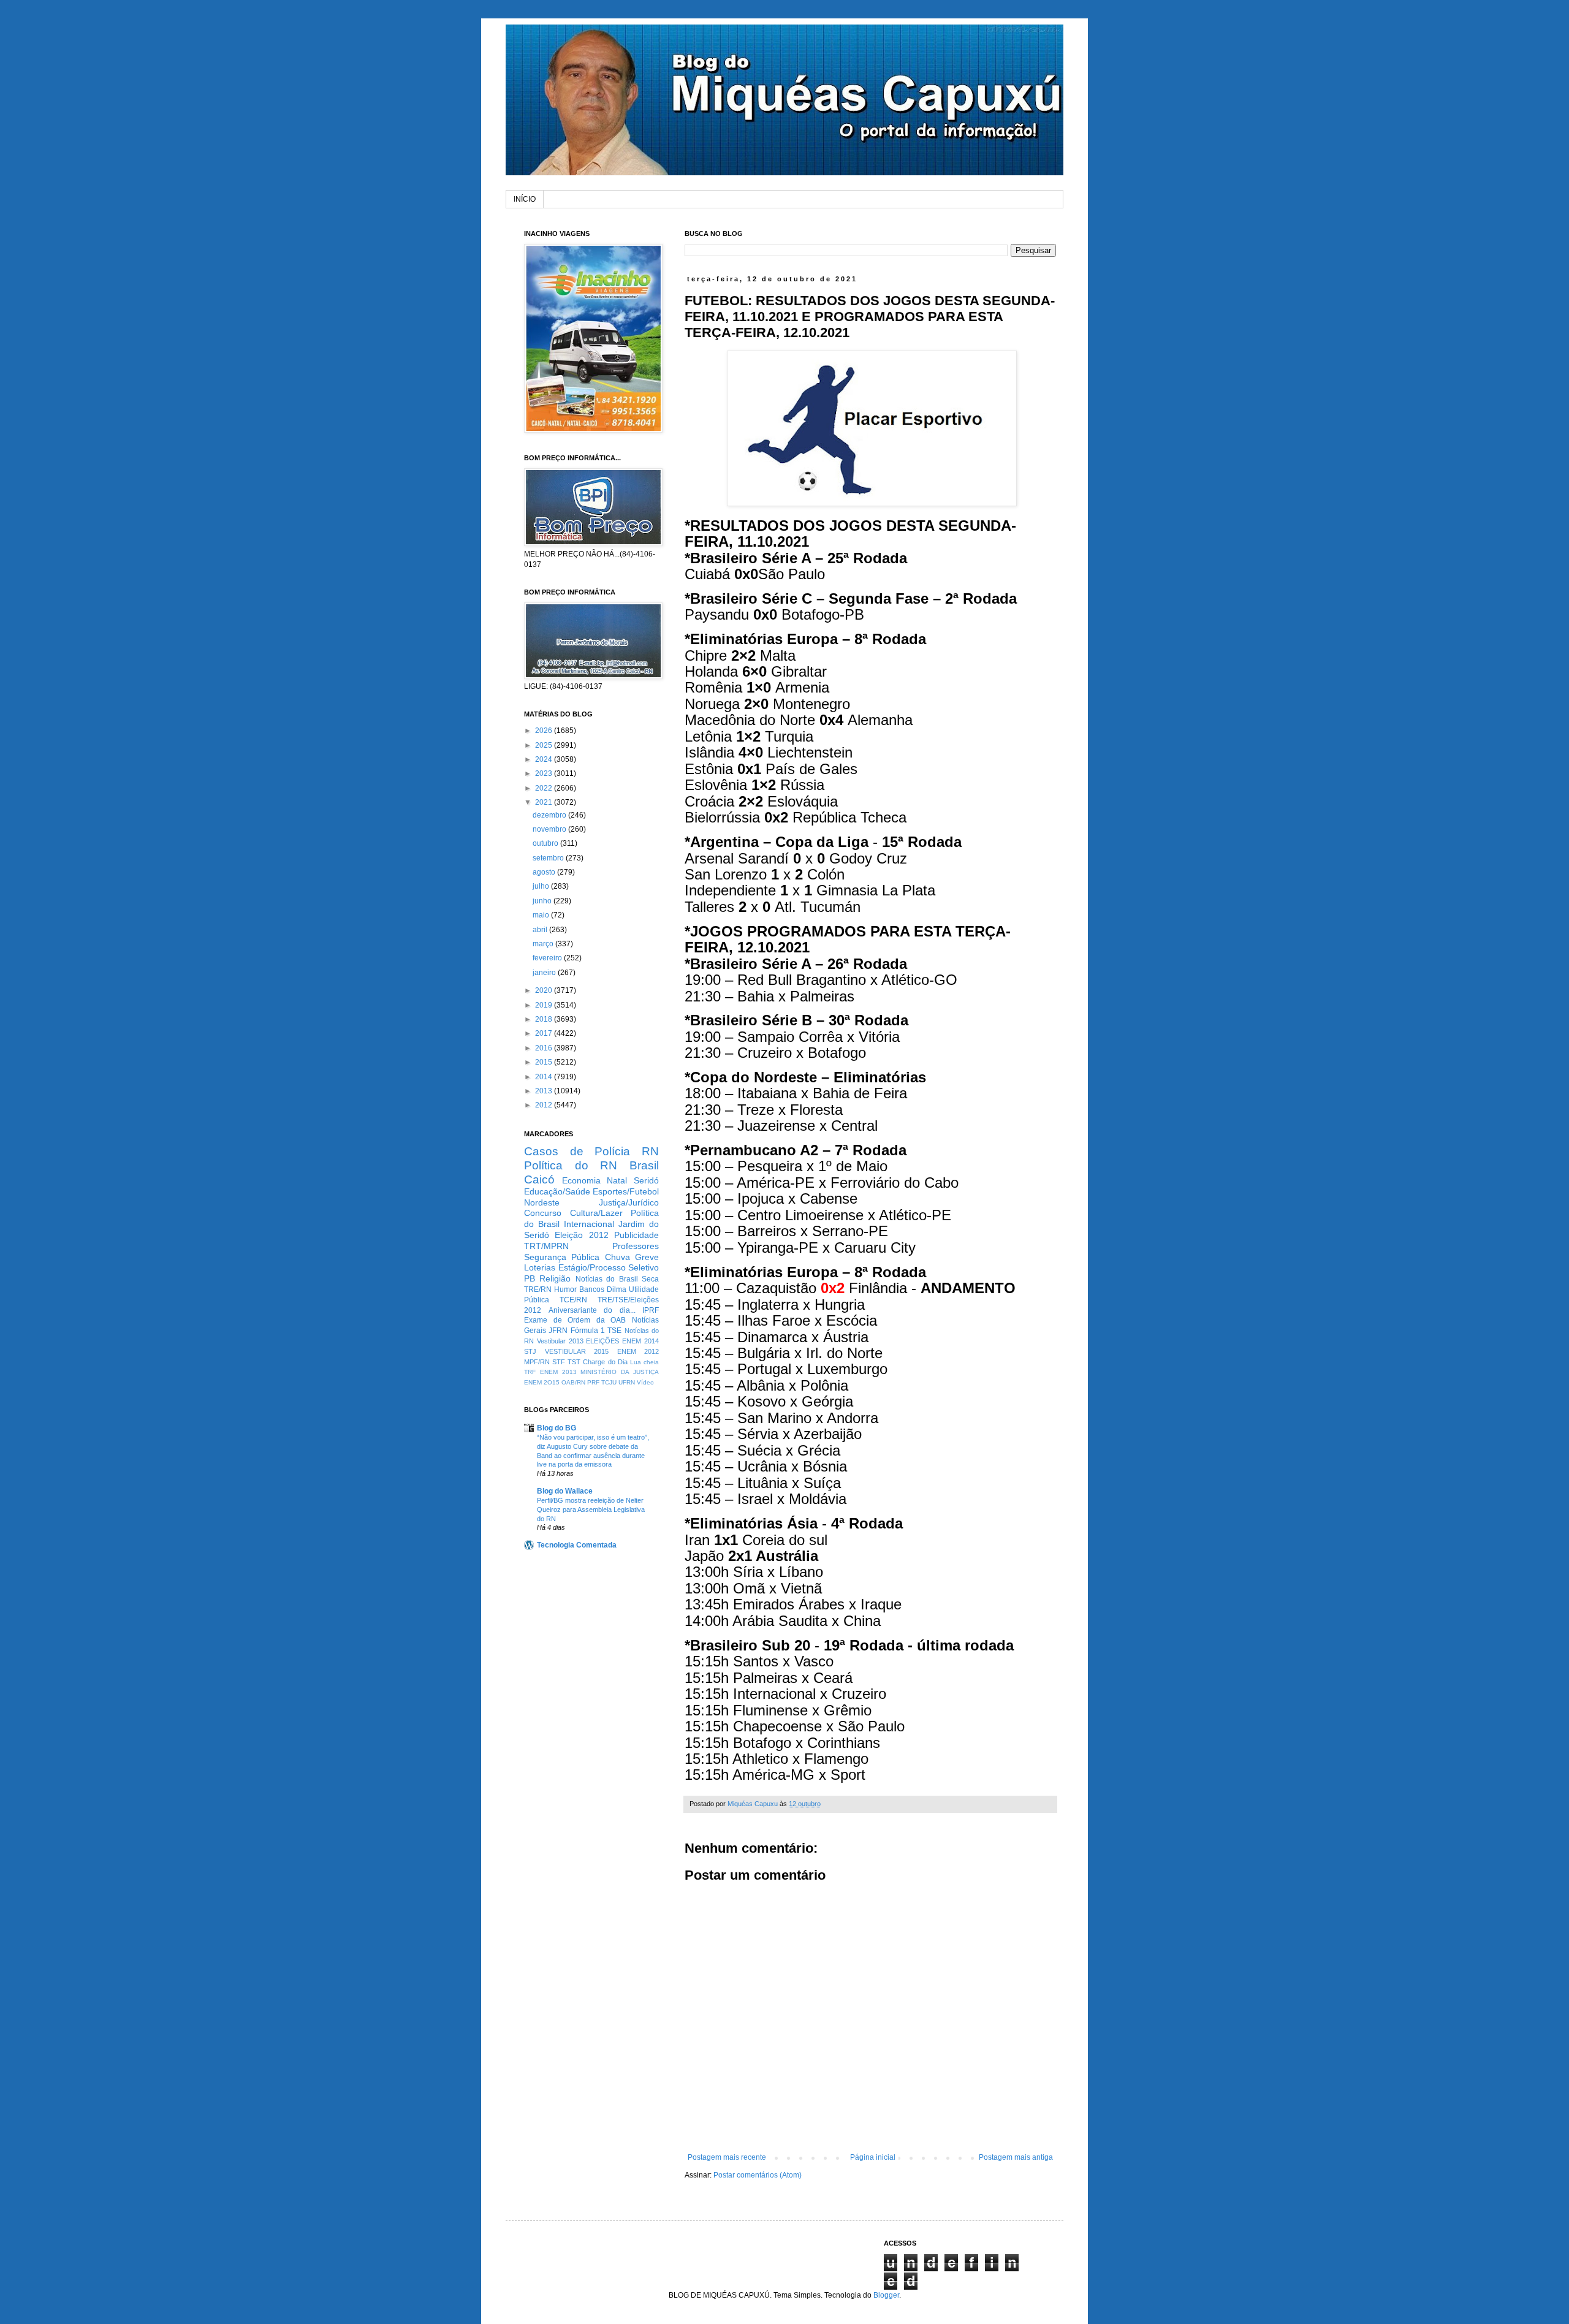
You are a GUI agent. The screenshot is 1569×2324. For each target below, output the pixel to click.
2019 (545, 1005)
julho (542, 886)
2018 (545, 1019)
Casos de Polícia (577, 1151)
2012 (545, 1105)
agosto (545, 872)
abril (541, 930)
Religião (555, 1278)
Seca (650, 1279)
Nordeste (542, 1202)
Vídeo (645, 1382)
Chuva (617, 1257)
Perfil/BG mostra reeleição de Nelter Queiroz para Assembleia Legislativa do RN (591, 1509)
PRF (593, 1382)
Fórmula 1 (588, 1331)
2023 (545, 773)
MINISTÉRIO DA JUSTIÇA (620, 1372)
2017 (545, 1033)
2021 (545, 802)
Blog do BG (557, 1428)
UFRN (627, 1382)
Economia (581, 1180)
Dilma (617, 1289)
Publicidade (636, 1235)
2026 (545, 731)
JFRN (558, 1331)
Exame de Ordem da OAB (575, 1320)
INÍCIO (525, 199)
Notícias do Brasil (607, 1279)
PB (530, 1278)
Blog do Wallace (565, 1491)
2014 (545, 1077)
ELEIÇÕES (602, 1341)
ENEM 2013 (558, 1372)
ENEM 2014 (640, 1341)
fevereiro (548, 958)
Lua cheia (644, 1362)
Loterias (540, 1267)
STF (559, 1362)
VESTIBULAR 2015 (577, 1351)
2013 (545, 1091)
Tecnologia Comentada (577, 1545)
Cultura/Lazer (596, 1213)
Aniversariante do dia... (592, 1310)
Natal (617, 1180)
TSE (614, 1331)
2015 (545, 1062)
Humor (565, 1289)
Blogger (886, 2295)
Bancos (592, 1289)
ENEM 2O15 (542, 1382)
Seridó (646, 1180)
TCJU (609, 1382)
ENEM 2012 (638, 1351)
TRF (530, 1372)
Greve (647, 1257)
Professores (636, 1246)
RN (650, 1151)
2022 (545, 788)
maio (542, 915)
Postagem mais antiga (1016, 2157)
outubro (546, 843)
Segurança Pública (562, 1257)
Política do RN (571, 1165)
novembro (550, 829)
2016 (545, 1048)
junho (543, 901)
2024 (545, 759)
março (544, 944)
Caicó (539, 1179)
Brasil (644, 1165)
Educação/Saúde (557, 1191)
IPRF (651, 1310)
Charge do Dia (605, 1362)
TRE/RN (538, 1289)
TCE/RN (573, 1300)
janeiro (545, 973)
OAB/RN (573, 1382)
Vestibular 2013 (560, 1341)
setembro (549, 858)
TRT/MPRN (546, 1246)
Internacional (589, 1224)
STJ (530, 1351)
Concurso (543, 1213)
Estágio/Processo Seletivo (609, 1267)
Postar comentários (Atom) (758, 2175)
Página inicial (873, 2157)
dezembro (550, 815)
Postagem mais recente (727, 2157)
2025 (545, 745)
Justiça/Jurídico (629, 1202)
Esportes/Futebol (626, 1191)
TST (574, 1362)
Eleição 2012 (581, 1235)
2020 (545, 990)
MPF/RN (537, 1362)
